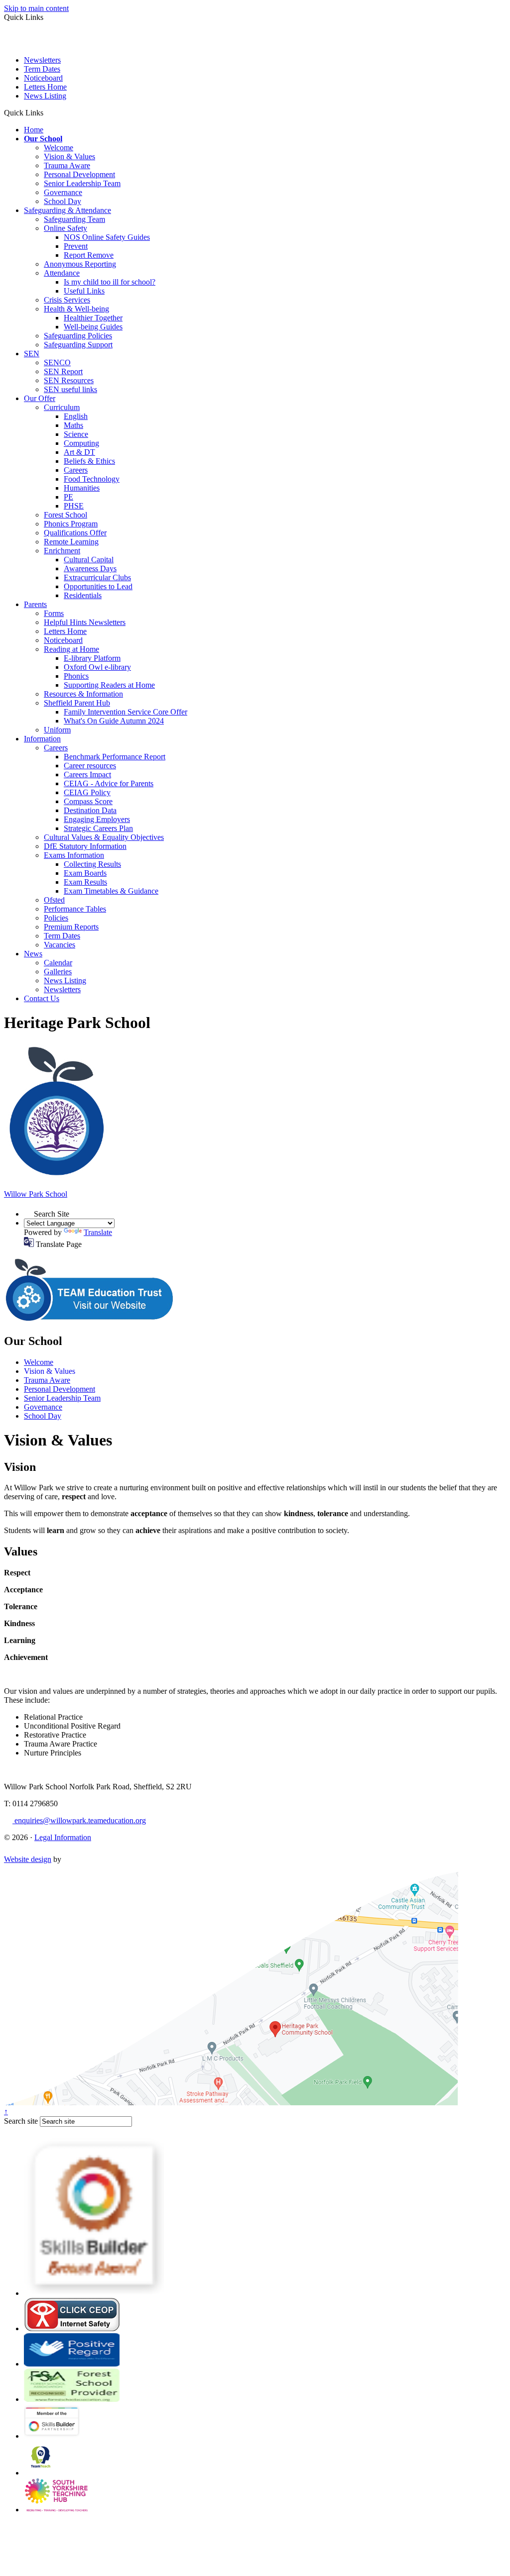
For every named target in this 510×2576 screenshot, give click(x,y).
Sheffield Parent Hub (77, 703)
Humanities (82, 488)
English (76, 416)
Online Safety (65, 228)
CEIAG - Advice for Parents (109, 783)
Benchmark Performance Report (115, 757)
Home (34, 130)
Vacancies (60, 945)
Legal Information (63, 1837)
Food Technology (92, 479)
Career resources (90, 766)
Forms (54, 613)
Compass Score (88, 801)
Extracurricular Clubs (97, 577)
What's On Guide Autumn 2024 (114, 721)
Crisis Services (67, 300)
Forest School (65, 515)
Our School (43, 139)
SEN (32, 354)
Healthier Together (93, 318)
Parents (35, 604)
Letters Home (45, 87)
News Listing (45, 96)
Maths (73, 425)
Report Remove (89, 255)
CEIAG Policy (87, 792)
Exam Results (85, 882)
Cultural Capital (89, 560)
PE (68, 497)
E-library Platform (92, 658)
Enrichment (62, 551)
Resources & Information (83, 694)
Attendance (62, 273)
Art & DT (79, 452)
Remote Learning (71, 542)
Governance (63, 192)
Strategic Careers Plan (98, 828)
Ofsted (54, 900)
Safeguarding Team (74, 219)
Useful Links (84, 291)
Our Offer (40, 398)
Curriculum (62, 407)
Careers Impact (87, 774)
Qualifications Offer (75, 533)
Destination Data (90, 810)
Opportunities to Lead (98, 586)
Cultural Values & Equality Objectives (104, 837)
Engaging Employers (97, 819)
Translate (98, 1232)
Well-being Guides (93, 327)
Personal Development (79, 174)
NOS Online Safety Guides (107, 237)
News (33, 954)
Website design (28, 1859)
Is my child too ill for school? (110, 282)
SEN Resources (69, 380)
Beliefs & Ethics (89, 461)
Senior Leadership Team (82, 183)
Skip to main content (36, 8)
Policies (56, 918)
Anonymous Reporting (80, 264)
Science (76, 434)
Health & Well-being (76, 309)
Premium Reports (71, 927)
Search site (21, 2121)
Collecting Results (92, 864)
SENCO (57, 362)
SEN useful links (70, 389)
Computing (81, 443)
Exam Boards (85, 873)
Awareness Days (90, 568)
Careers (76, 470)
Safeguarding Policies (78, 336)
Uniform (57, 730)
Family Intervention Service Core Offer (126, 712)
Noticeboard (43, 78)
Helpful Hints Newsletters (85, 622)
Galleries (58, 972)
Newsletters (42, 60)
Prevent (76, 246)
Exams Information (74, 855)
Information (42, 739)
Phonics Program (71, 524)
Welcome (59, 148)
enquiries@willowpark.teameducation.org (79, 1820)
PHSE (74, 506)
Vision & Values (69, 156)
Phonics (76, 676)
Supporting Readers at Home (109, 685)
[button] (47, 112)
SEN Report (63, 371)
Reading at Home (71, 649)
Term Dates (42, 69)
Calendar (58, 963)
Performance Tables (75, 909)
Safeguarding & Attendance (67, 210)
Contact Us (42, 998)
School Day (63, 201)
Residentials (83, 595)
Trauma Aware (67, 165)
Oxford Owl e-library (97, 667)
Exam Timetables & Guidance (111, 891)
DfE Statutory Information (85, 846)
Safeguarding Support (78, 345)
